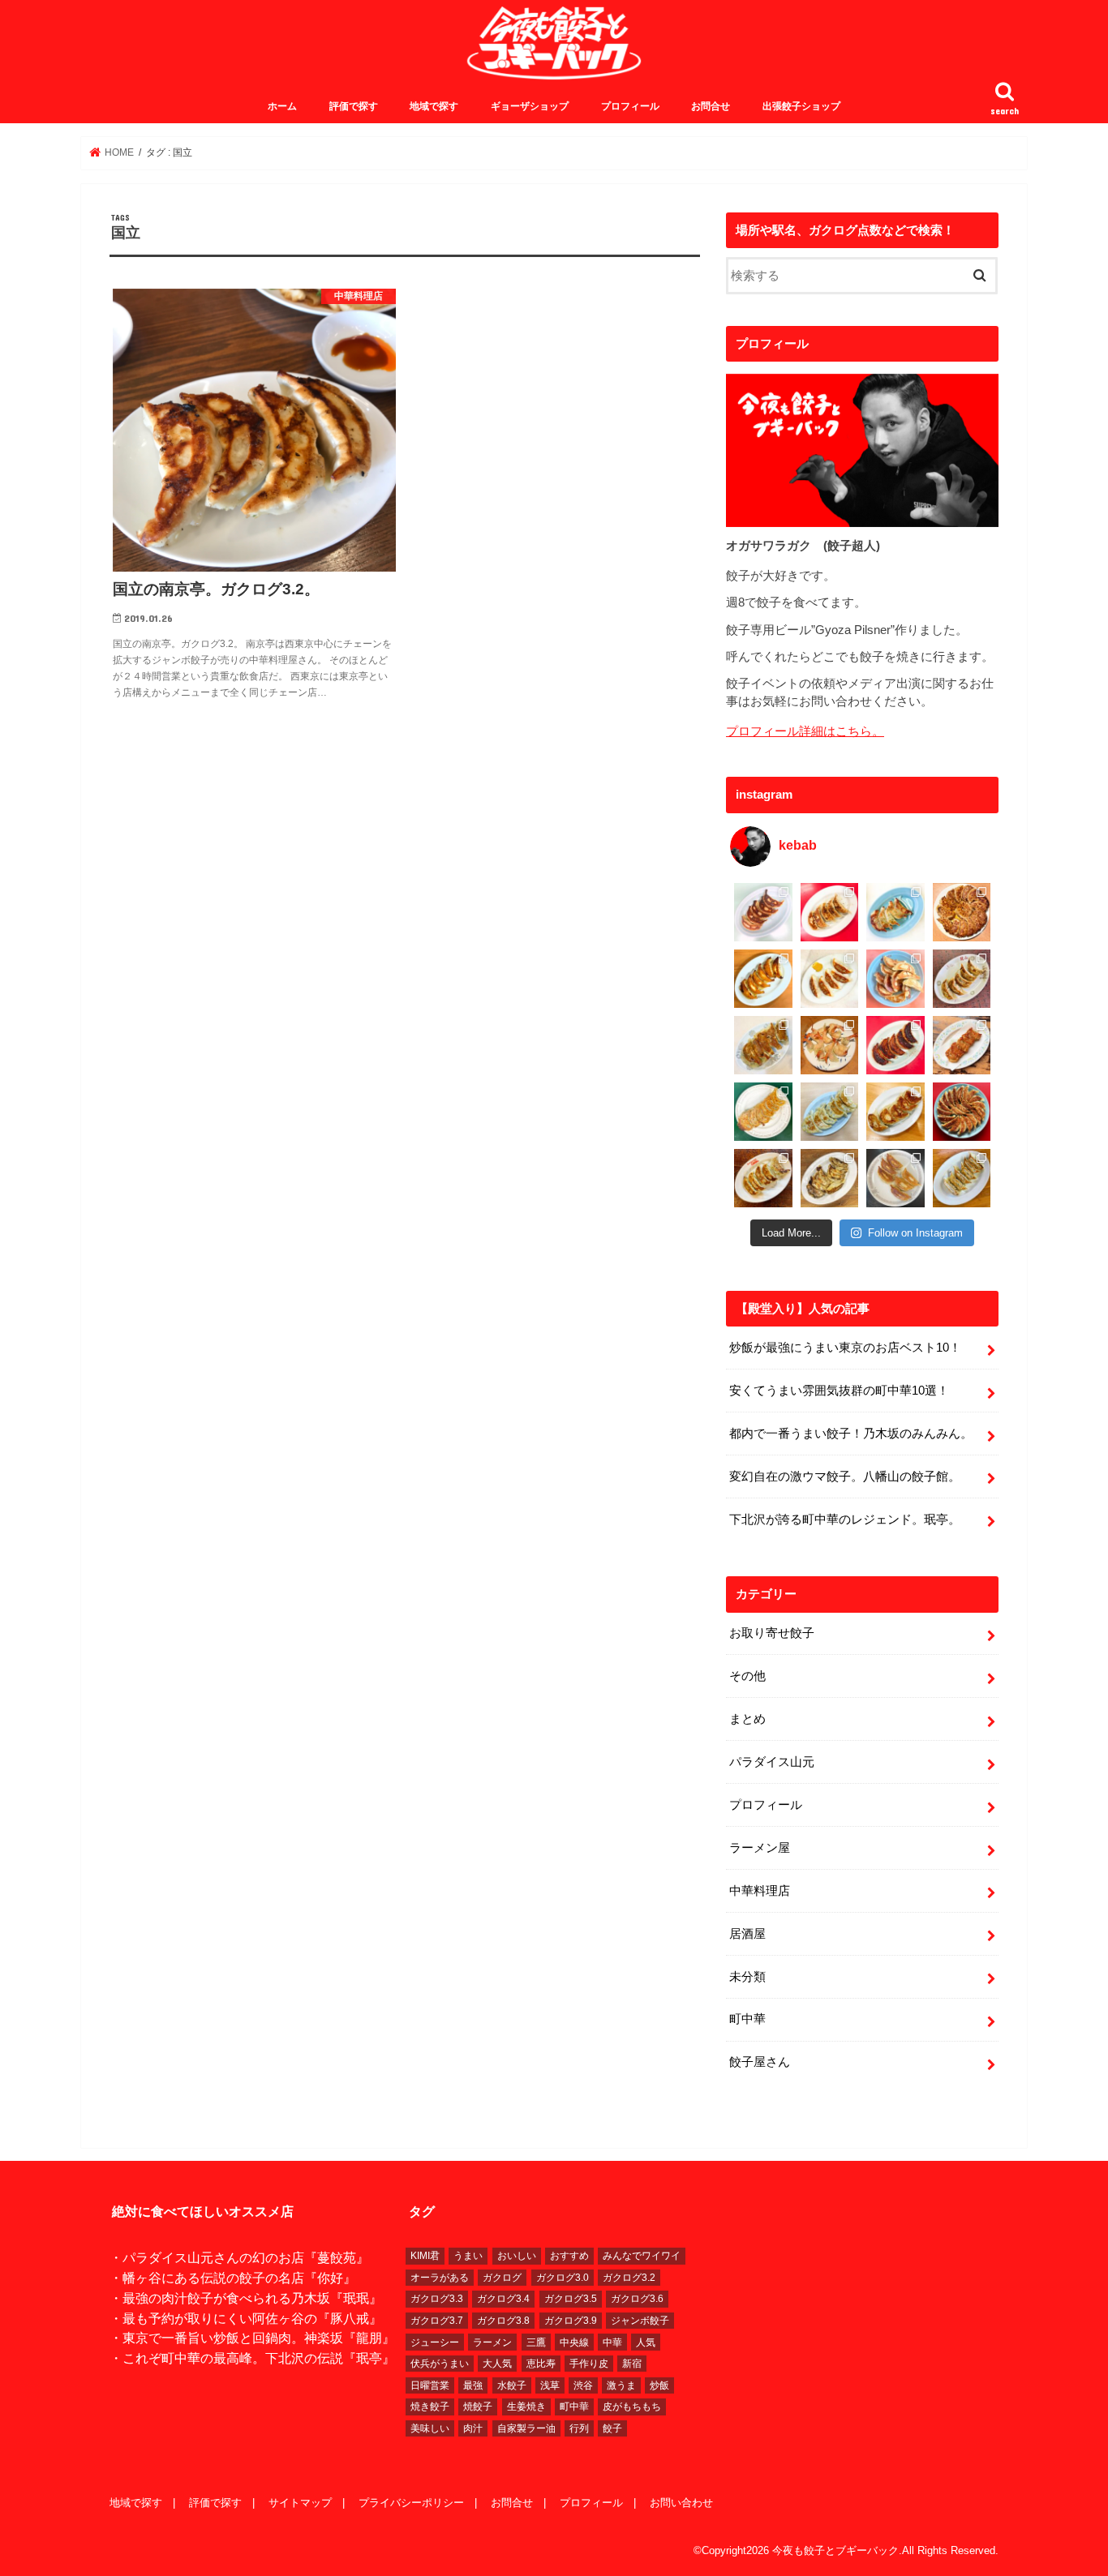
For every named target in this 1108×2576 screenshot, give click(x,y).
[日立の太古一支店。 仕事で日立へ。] (895, 912)
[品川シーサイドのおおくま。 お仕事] (830, 979)
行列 (579, 2428)
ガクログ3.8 (503, 2321)
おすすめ (569, 2256)
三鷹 (536, 2342)
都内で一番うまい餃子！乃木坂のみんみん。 (851, 1434)
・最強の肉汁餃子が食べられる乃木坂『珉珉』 (246, 2298)
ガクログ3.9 (571, 2321)
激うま (621, 2385)
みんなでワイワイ (642, 2256)
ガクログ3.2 (629, 2278)
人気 (646, 2342)
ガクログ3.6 (637, 2299)
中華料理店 (760, 1891)
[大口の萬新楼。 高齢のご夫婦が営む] (895, 979)
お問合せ (711, 106)
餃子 (612, 2428)
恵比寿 (541, 2364)
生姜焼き (526, 2407)
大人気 (497, 2364)
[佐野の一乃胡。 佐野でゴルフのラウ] (895, 1112)
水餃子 (512, 2385)
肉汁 (473, 2428)
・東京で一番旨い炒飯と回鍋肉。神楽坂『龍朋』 (252, 2338)
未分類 (747, 1977)
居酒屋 (747, 1934)
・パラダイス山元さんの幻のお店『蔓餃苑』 (239, 2257)
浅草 (550, 2385)
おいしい (517, 2256)
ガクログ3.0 (563, 2278)
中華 (612, 2342)
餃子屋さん (760, 2062)
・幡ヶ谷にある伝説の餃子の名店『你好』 (233, 2278)
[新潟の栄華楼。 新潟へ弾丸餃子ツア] (895, 1178)
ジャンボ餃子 (640, 2321)
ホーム (282, 106)
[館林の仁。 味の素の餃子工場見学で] (830, 1178)
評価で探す (354, 106)
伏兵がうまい (440, 2364)
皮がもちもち (632, 2407)
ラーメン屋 (760, 1848)
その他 (747, 1676)
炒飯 (659, 2385)
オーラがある (440, 2278)
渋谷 (583, 2385)
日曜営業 (430, 2385)
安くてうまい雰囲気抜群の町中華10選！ (839, 1391)
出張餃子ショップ (801, 106)
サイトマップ (300, 2503)
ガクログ (502, 2278)
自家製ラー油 (526, 2428)
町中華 (747, 2019)
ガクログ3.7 (437, 2321)
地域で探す (434, 106)
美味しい (430, 2428)
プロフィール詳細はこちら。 (805, 731)
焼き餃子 (430, 2407)
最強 (473, 2385)
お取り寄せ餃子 (772, 1633)
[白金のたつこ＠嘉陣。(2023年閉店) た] (962, 912)
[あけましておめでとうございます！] (962, 1112)
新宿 (632, 2364)
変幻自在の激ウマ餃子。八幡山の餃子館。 (845, 1477)
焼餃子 (478, 2407)
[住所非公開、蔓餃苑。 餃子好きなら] (830, 1045)
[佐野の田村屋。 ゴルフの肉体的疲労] (830, 1112)
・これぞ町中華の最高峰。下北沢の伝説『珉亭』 (252, 2358)
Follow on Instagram (915, 1233)
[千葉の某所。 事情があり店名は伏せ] (895, 1045)
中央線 (574, 2342)
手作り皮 (589, 2364)
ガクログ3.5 (571, 2299)
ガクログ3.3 (437, 2299)
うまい (468, 2256)
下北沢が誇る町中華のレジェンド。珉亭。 (845, 1519)
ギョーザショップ (530, 106)
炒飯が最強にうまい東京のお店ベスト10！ (845, 1348)
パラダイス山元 (772, 1762)
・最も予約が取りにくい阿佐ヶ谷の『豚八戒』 (246, 2318)
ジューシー (435, 2342)
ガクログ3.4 (503, 2299)
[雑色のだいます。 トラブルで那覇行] (830, 912)
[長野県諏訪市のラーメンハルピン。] (962, 1178)
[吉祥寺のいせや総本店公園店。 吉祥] (962, 1045)
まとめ (747, 1719)
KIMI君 (425, 2256)
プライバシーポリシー (411, 2503)
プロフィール (630, 106)
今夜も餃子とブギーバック (835, 2550)
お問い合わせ (681, 2503)
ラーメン (492, 2342)
